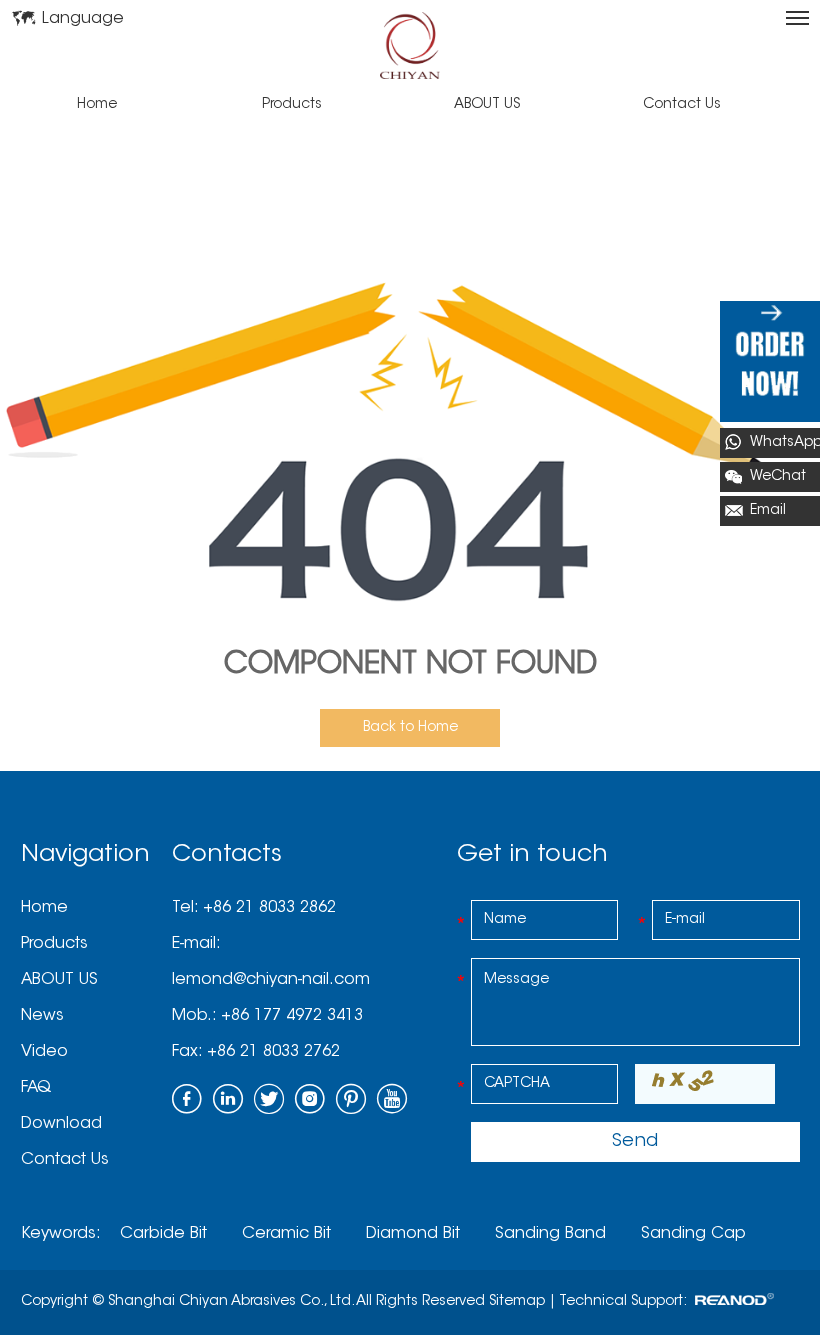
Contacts (227, 855)
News (42, 1016)
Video (44, 1052)
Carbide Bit (163, 1234)
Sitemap (517, 1302)
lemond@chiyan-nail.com (271, 980)
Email (768, 511)
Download (61, 1124)
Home (97, 105)
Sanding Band (550, 1234)
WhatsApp (785, 443)
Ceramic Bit (286, 1234)
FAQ (36, 1088)
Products (292, 105)
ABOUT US (487, 105)
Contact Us (682, 105)
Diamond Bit (413, 1234)
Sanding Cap (693, 1234)
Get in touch (532, 855)
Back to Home (410, 728)
